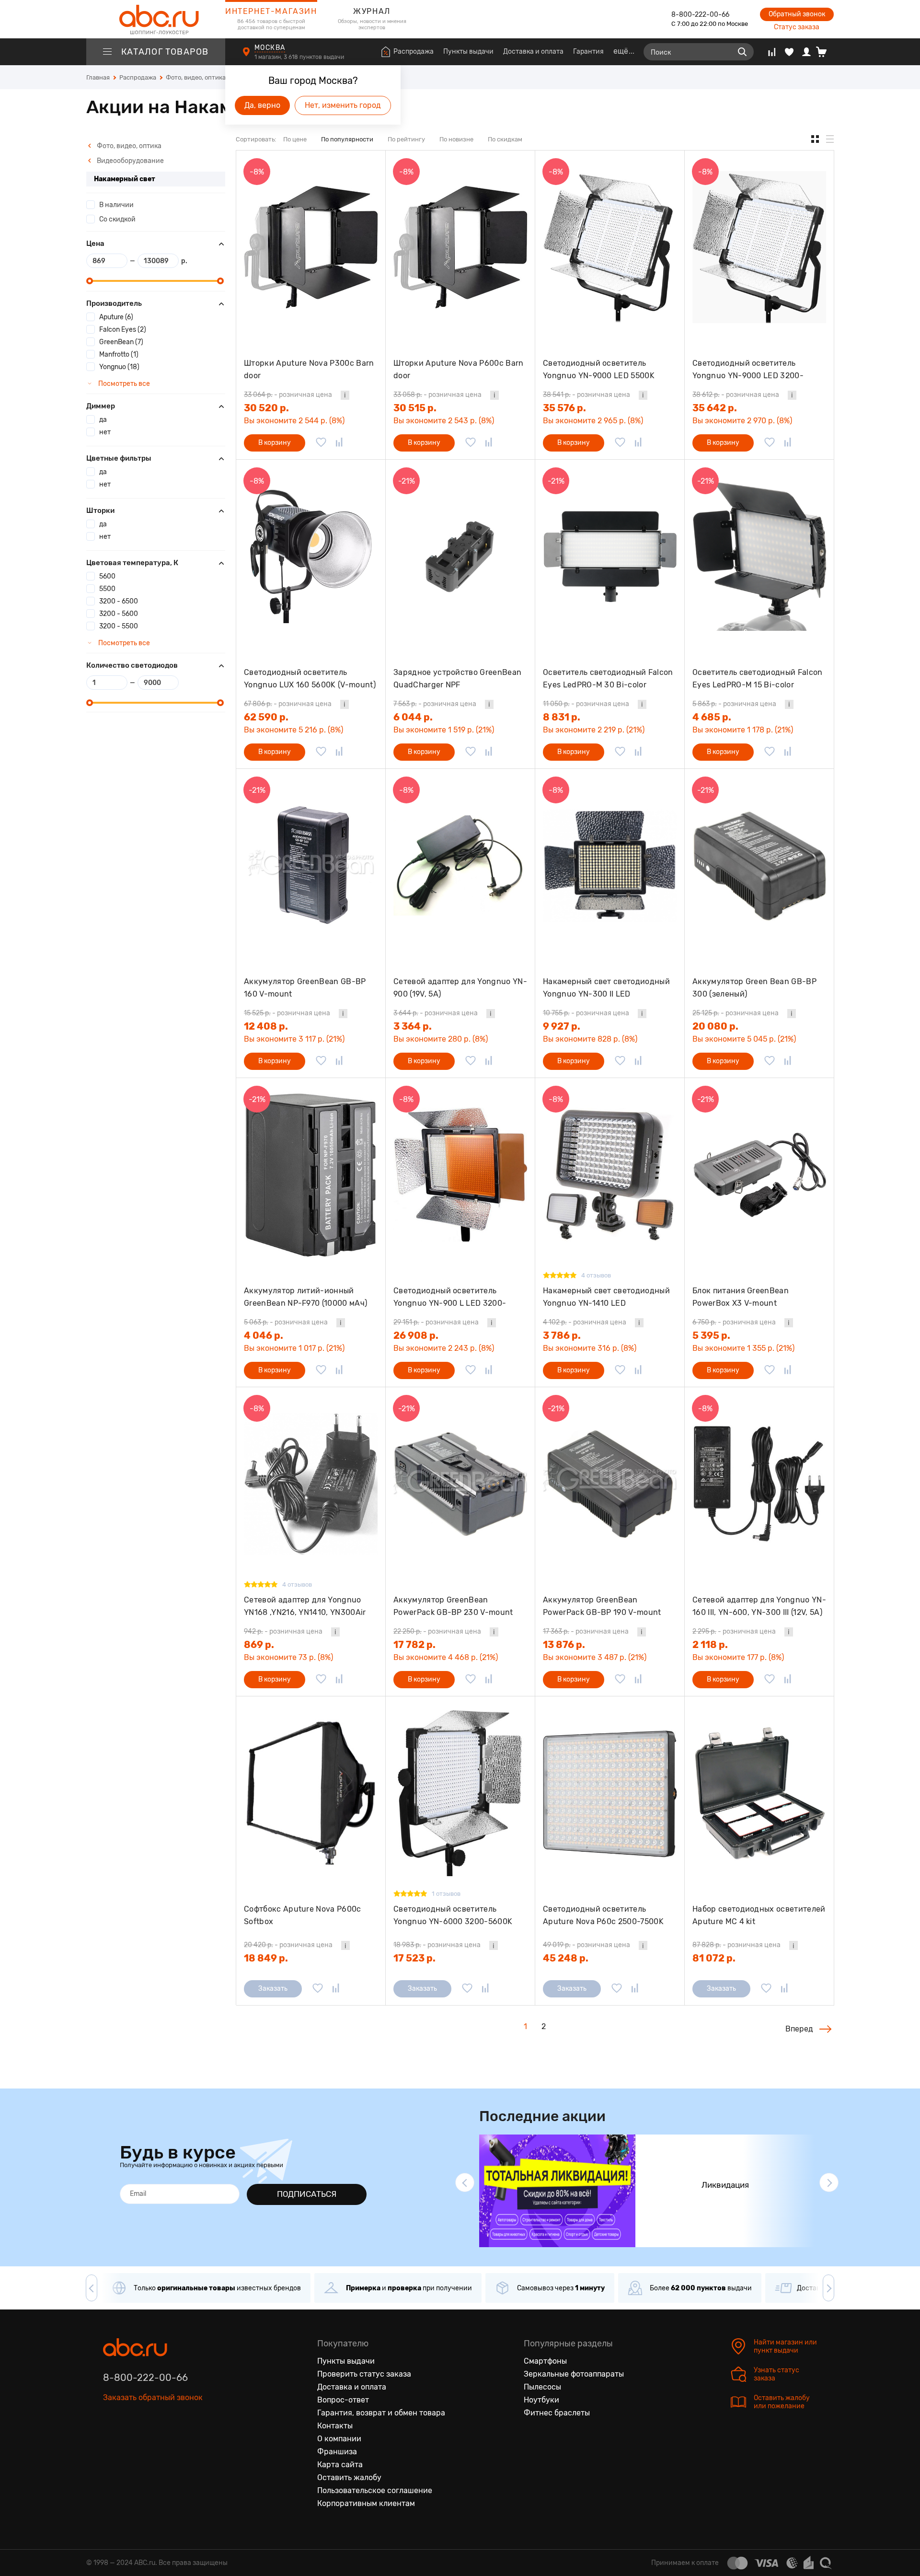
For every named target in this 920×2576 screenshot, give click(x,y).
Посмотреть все (123, 384)
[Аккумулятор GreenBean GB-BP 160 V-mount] (311, 865)
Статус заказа (797, 27)
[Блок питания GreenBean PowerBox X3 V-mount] (759, 1175)
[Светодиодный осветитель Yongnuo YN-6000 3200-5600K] (460, 1793)
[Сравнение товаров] (772, 52)
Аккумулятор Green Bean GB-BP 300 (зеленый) (754, 988)
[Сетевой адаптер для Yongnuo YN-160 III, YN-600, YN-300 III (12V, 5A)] (759, 1484)
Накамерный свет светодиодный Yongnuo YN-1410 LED (606, 1297)
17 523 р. (414, 1958)
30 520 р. (266, 408)
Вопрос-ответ (343, 2400)
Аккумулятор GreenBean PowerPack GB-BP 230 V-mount (453, 1606)
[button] (465, 2182)
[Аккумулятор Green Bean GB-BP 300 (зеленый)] (759, 865)
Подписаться (307, 2194)
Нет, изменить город (343, 105)
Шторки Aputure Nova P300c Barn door (309, 369)
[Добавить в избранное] (321, 443)
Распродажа (414, 52)
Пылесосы (542, 2387)
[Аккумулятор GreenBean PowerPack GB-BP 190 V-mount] (610, 1484)
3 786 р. (562, 1335)
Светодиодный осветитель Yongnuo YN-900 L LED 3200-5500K (450, 1297)
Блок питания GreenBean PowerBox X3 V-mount (741, 1297)
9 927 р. (562, 1026)
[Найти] (742, 52)
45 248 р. (566, 1958)
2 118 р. (710, 1645)
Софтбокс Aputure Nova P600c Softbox (303, 1915)
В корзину (275, 443)
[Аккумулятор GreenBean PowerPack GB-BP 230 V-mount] (460, 1484)
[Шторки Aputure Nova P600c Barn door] (460, 247)
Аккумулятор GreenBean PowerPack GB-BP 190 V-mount (602, 1606)
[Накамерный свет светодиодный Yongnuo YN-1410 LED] (610, 1175)
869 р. (259, 1645)
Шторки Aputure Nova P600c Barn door (459, 369)
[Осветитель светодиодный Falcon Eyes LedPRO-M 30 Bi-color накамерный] (610, 556)
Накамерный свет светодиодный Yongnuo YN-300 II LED (606, 988)
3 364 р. (413, 1026)
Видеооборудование (130, 161)
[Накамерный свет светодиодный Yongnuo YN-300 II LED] (610, 865)
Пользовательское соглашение (375, 2490)
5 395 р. (711, 1335)
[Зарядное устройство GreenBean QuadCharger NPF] (460, 556)
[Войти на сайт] (806, 52)
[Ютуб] (151, 2442)
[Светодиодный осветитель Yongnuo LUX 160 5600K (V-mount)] (311, 556)
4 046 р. (264, 1335)
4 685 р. (712, 717)
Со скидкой (117, 219)
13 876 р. (564, 1645)
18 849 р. (266, 1958)
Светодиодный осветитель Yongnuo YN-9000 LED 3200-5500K (748, 369)
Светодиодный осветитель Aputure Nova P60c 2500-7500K (603, 1915)
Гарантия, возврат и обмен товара (381, 2413)
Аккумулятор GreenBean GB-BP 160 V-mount (305, 988)
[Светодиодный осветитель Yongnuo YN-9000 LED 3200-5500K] (759, 247)
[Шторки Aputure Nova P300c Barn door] (311, 247)
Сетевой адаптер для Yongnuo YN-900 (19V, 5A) (460, 988)
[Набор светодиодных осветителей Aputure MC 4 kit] (759, 1793)
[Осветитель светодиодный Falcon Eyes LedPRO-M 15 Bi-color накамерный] (759, 556)
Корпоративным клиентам (366, 2503)
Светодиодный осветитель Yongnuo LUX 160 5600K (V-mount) (310, 679)
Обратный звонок (797, 14)
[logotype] (156, 19)
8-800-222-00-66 (700, 15)
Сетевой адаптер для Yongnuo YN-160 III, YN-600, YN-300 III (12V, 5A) (759, 1606)
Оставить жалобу (349, 2477)
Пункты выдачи (468, 52)
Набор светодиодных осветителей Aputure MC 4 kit (759, 1915)
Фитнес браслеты (557, 2413)
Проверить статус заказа (364, 2374)
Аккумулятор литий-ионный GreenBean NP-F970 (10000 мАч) (305, 1297)
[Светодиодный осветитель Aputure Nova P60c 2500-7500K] (610, 1793)
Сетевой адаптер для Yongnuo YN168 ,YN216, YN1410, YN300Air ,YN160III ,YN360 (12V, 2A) (305, 1606)
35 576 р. (564, 408)
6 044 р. (413, 717)
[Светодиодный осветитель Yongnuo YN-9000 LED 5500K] (610, 247)
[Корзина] (825, 52)
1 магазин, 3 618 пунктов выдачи (300, 57)
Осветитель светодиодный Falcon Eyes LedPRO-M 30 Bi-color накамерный (608, 679)
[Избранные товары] (789, 52)
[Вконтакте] (111, 2442)
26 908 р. (416, 1335)
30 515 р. (415, 408)
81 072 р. (714, 1958)
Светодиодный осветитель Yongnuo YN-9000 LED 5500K (599, 369)
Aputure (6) (116, 317)
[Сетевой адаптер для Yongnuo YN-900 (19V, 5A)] (460, 865)
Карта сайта (340, 2465)
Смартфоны (545, 2361)
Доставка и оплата (533, 52)
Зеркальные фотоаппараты (574, 2374)
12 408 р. (266, 1026)
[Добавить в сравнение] (339, 443)
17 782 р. (414, 1645)
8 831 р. (562, 717)
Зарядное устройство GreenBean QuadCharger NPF (457, 679)
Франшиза (337, 2452)
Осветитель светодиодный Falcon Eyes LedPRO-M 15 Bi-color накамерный (758, 679)
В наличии (116, 205)
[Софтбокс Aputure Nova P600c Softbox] (311, 1793)
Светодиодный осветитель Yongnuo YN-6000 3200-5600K (453, 1915)
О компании (339, 2439)
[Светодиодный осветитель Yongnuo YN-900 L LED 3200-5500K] (460, 1175)
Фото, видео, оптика (128, 146)
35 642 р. (715, 408)
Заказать (273, 1989)
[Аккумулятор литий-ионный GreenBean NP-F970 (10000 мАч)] (311, 1175)
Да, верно (262, 105)
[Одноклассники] (131, 2442)
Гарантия (588, 52)
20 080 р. (715, 1026)
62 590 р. (266, 717)
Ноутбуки (541, 2400)
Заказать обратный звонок (153, 2397)
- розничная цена (288, 395)
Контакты (335, 2426)
